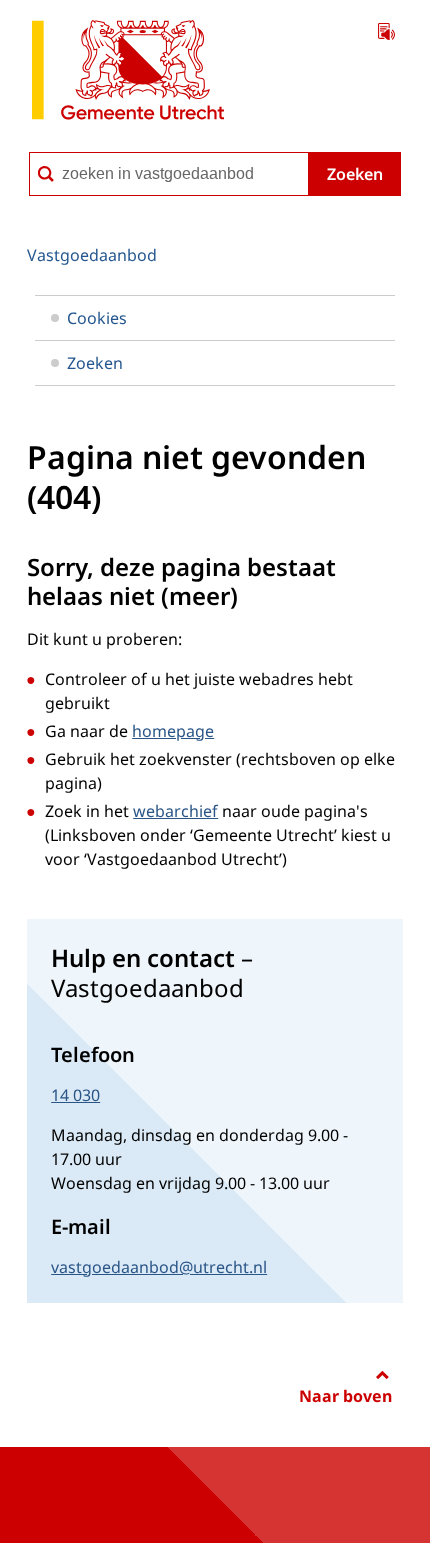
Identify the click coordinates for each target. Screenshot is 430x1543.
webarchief (175, 811)
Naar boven (345, 1396)
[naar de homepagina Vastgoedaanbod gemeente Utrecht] (128, 73)
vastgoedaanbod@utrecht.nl (159, 1267)
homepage (173, 731)
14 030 (75, 1095)
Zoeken (355, 174)
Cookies (97, 318)
